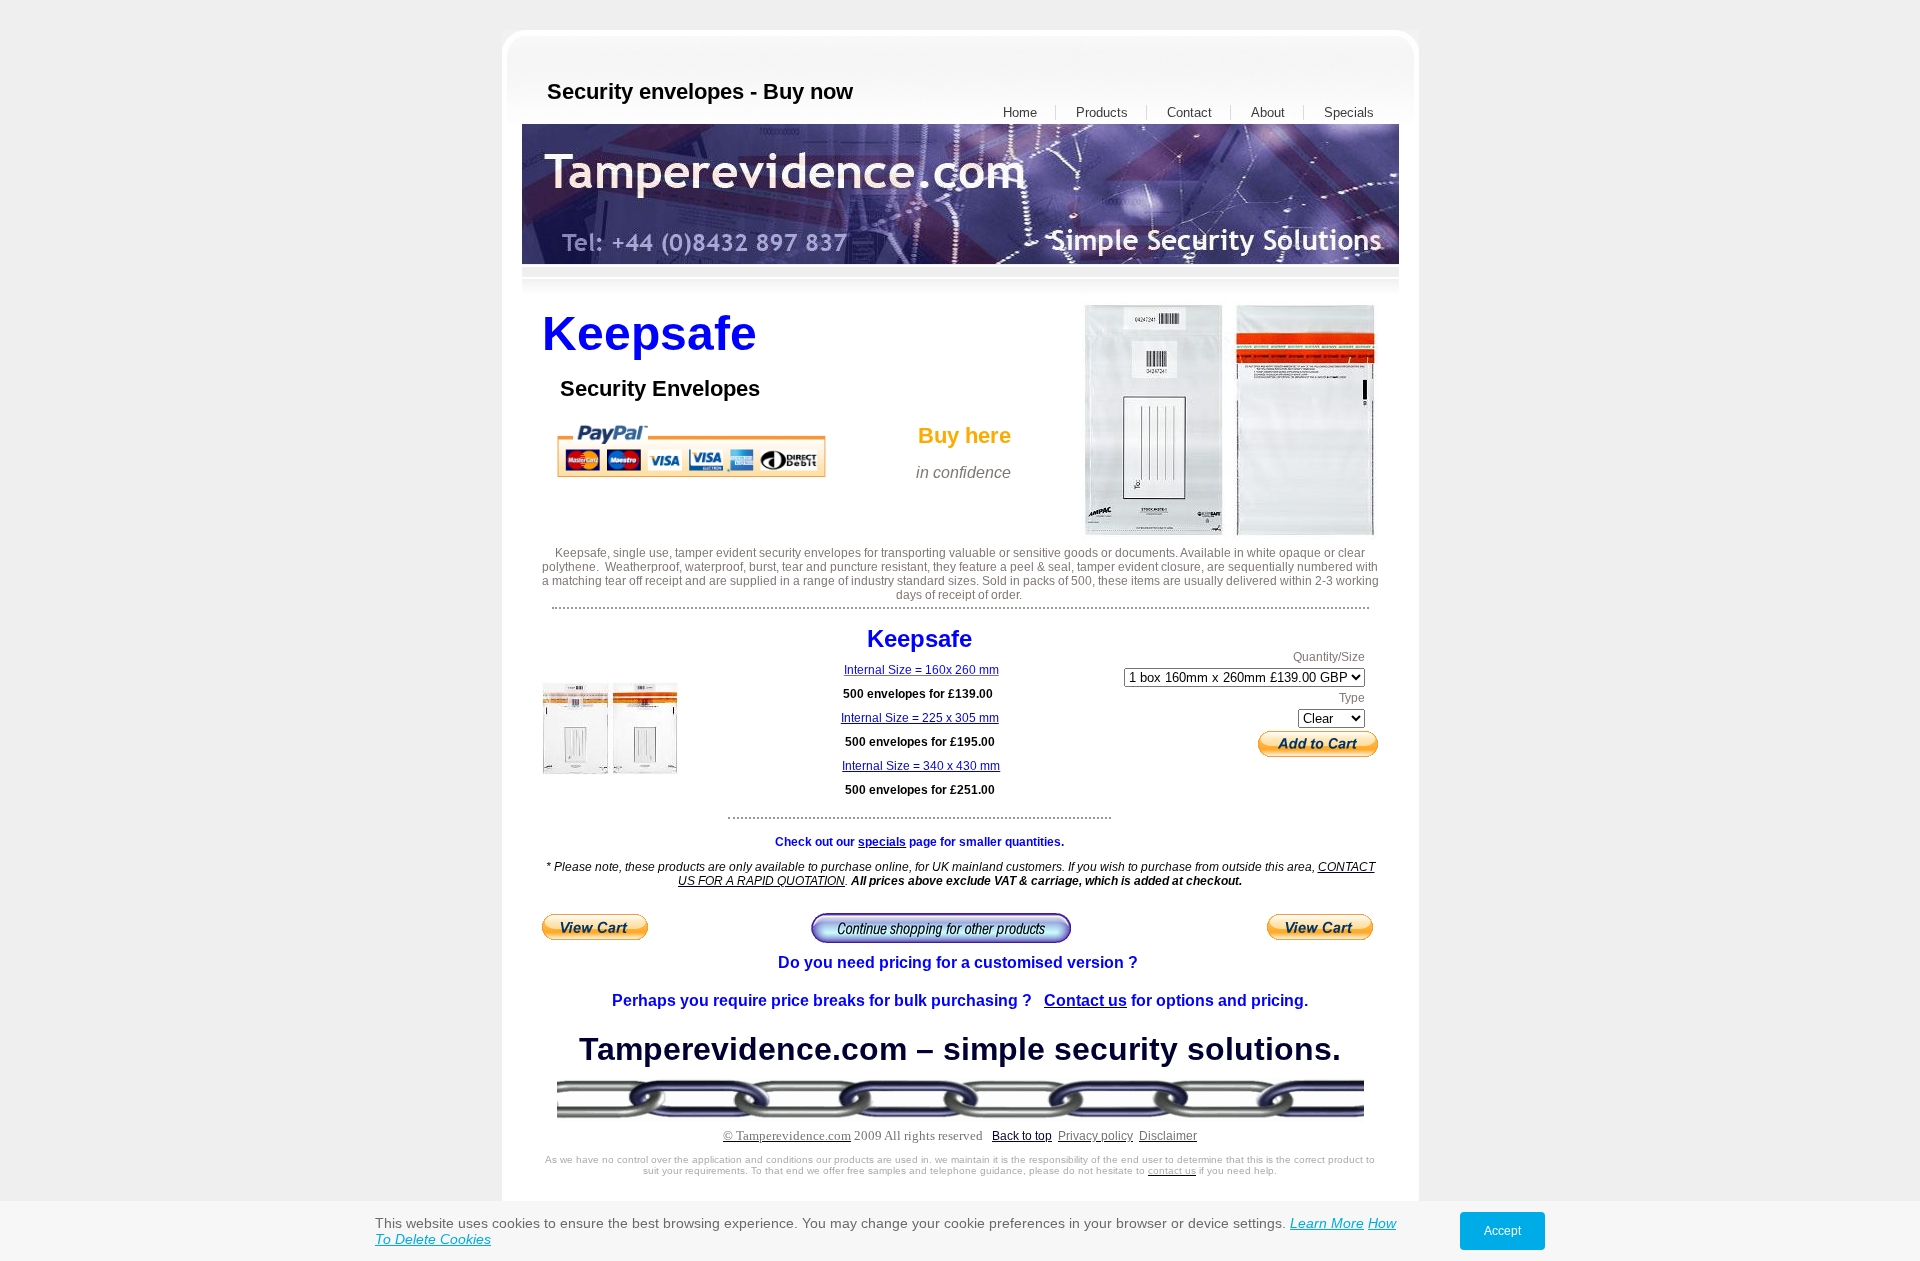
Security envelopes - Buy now (700, 91)
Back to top (1022, 1136)
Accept (1502, 1231)
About (1268, 112)
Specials (1349, 112)
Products (1102, 112)
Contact (1189, 112)
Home (1020, 112)
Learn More (1327, 1223)
